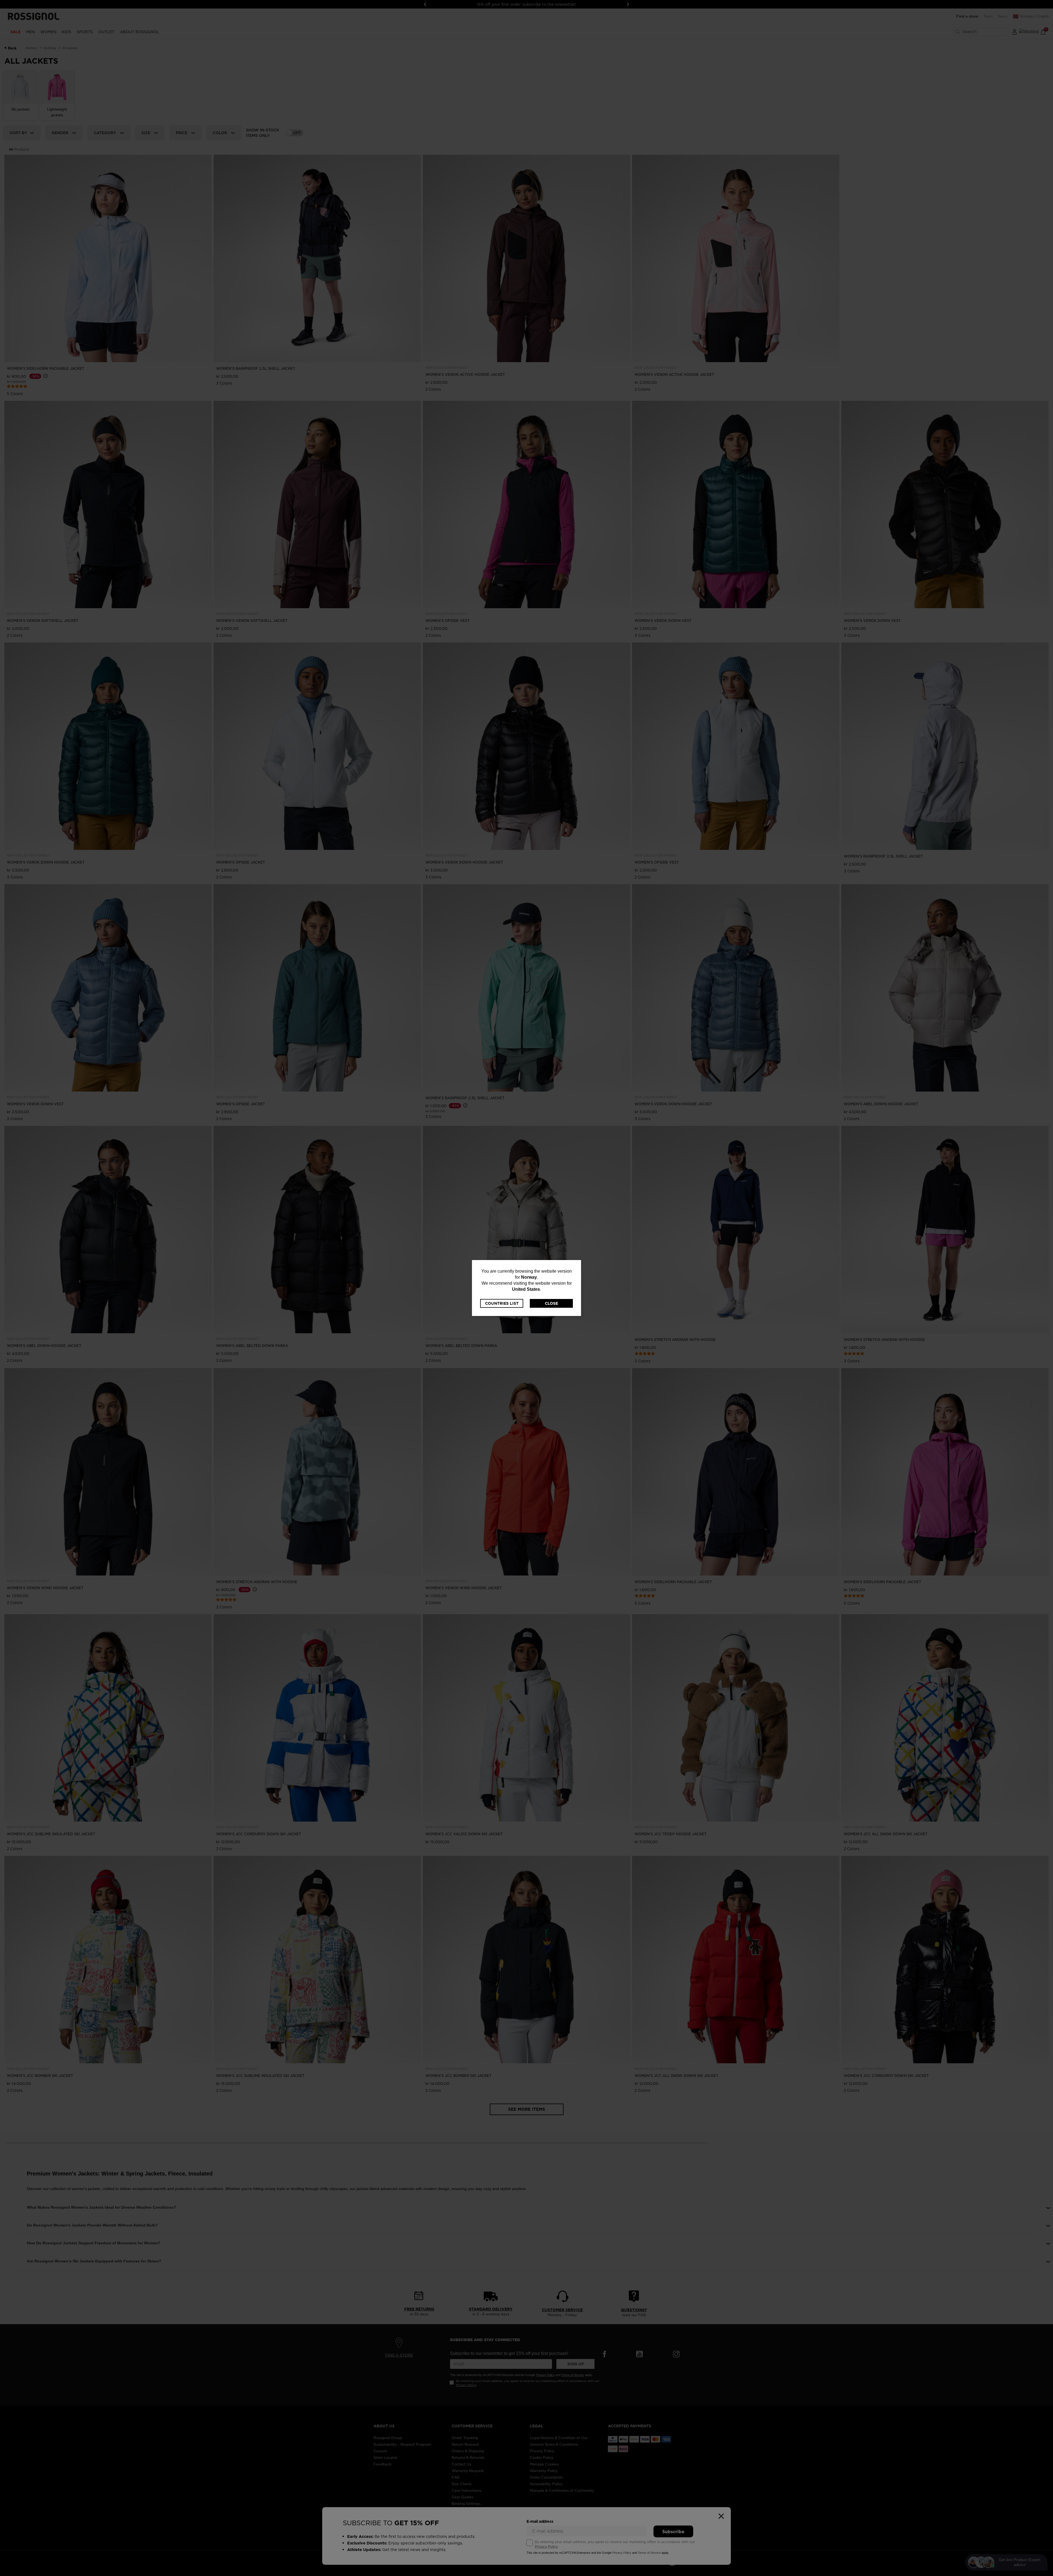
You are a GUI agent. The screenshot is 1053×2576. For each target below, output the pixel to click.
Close (551, 1303)
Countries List (502, 1303)
